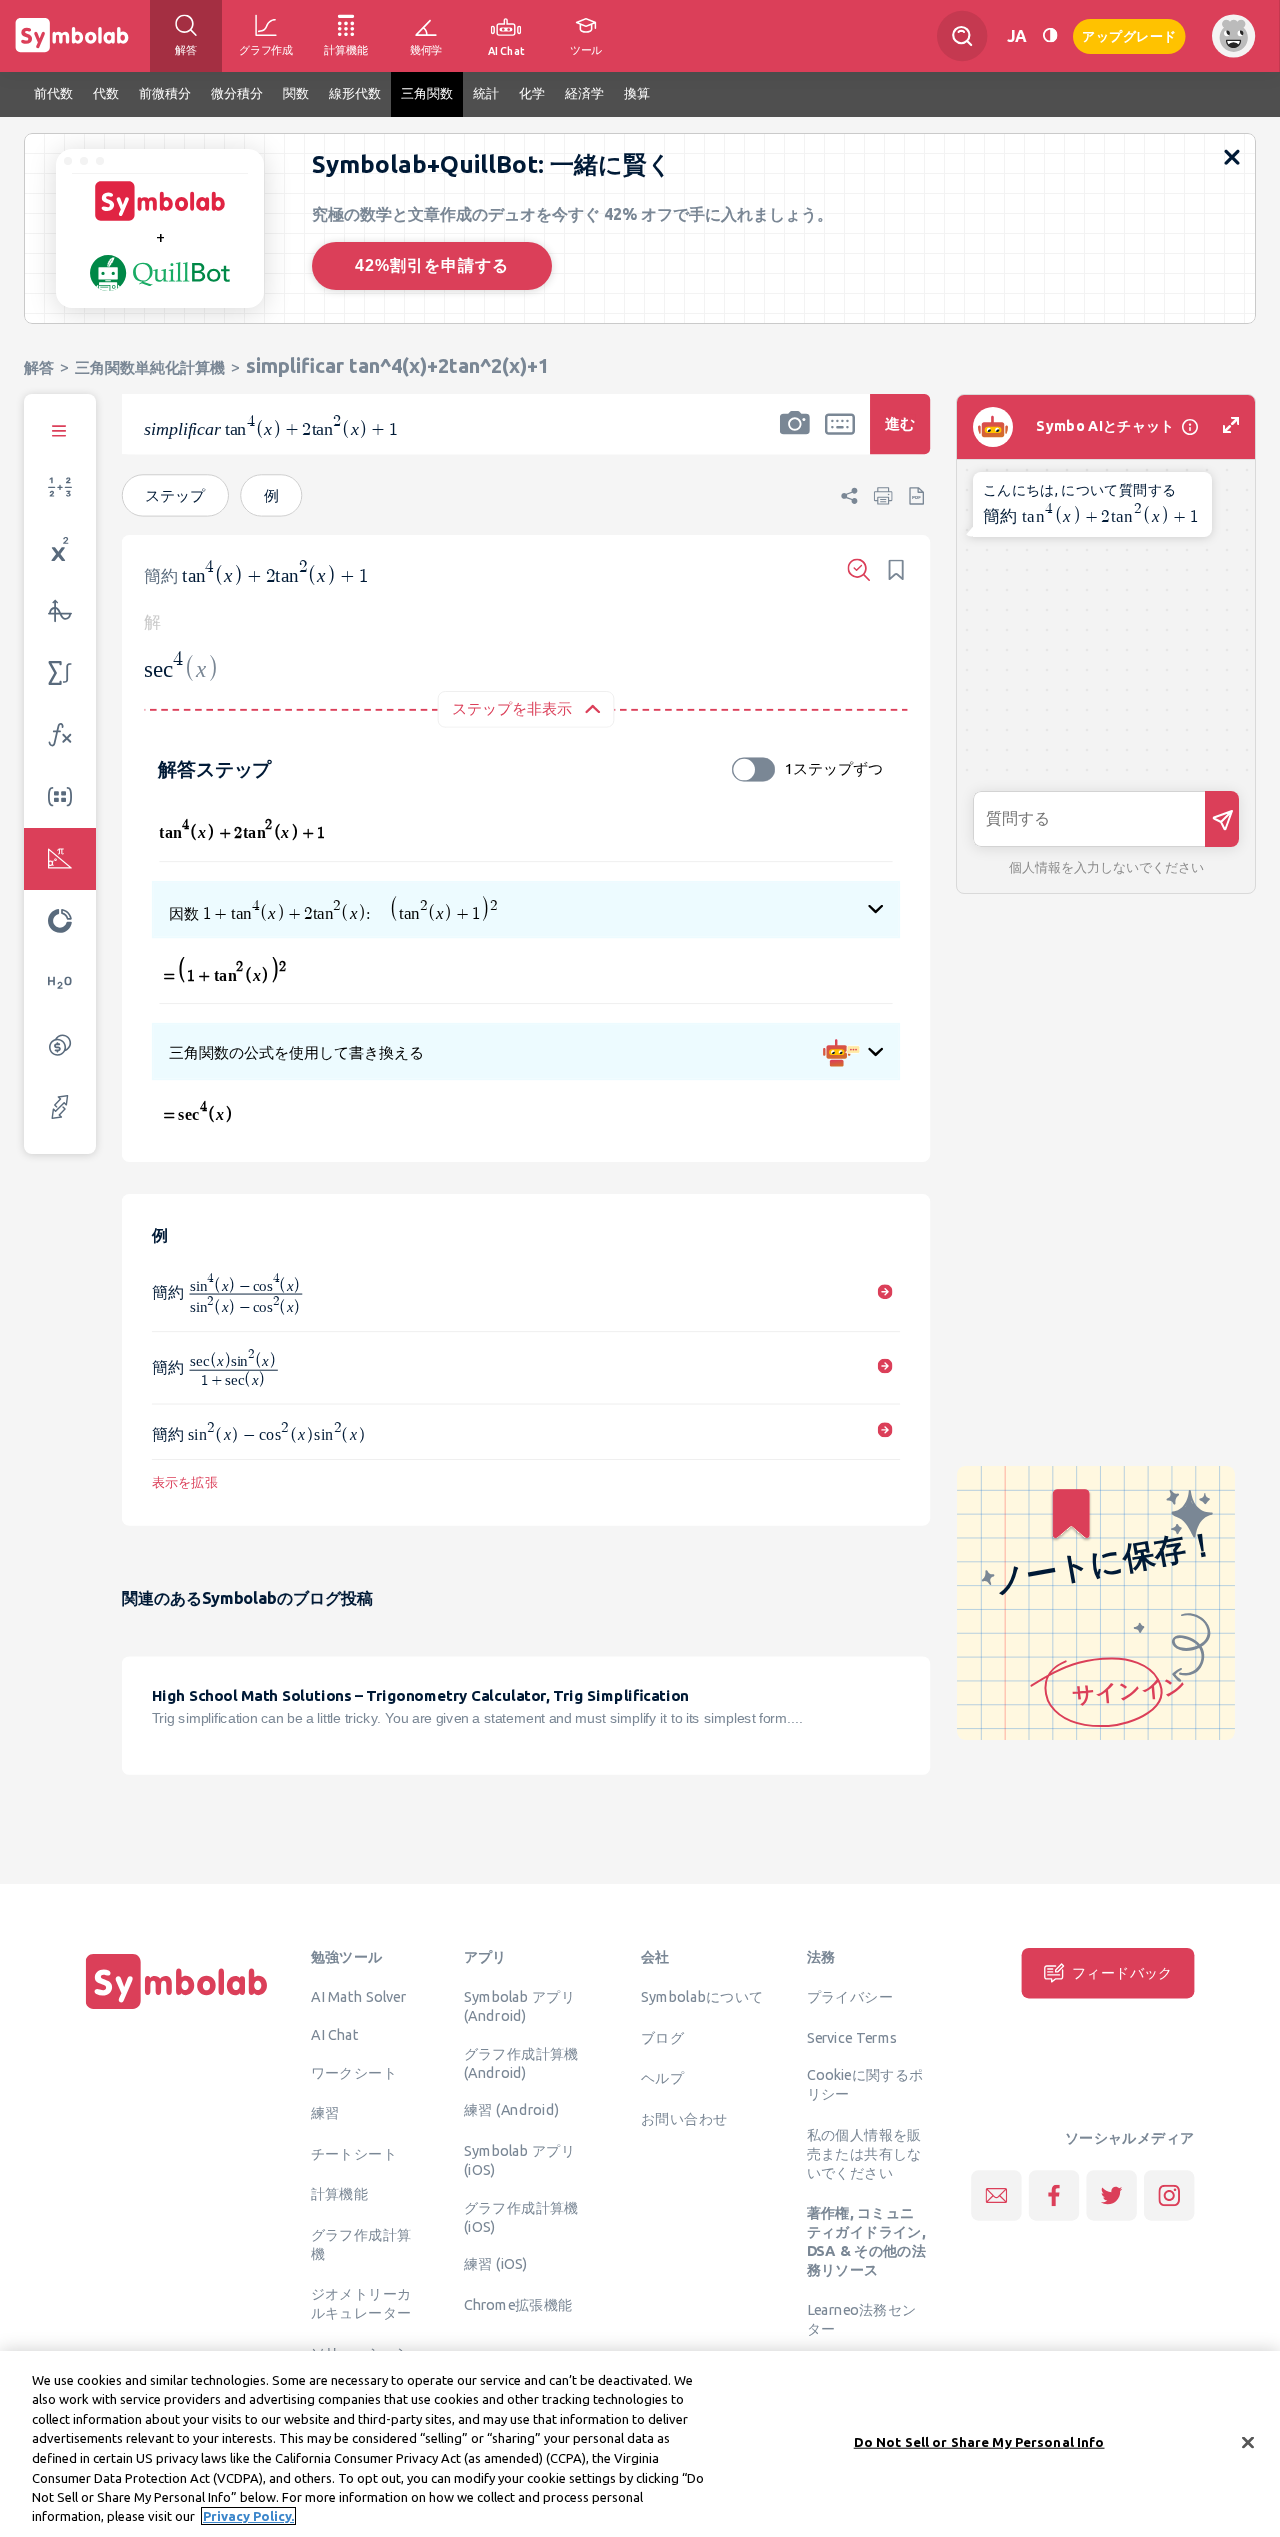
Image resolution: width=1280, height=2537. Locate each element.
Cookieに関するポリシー (865, 2084)
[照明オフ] (1050, 35)
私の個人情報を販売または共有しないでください (864, 2153)
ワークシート (354, 2072)
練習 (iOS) (496, 2264)
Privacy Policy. (248, 2516)
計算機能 (340, 2194)
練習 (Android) (511, 2110)
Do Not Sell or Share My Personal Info (979, 2442)
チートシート (354, 2153)
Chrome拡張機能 (518, 2304)
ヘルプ (662, 2077)
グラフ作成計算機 (361, 2243)
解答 (39, 367)
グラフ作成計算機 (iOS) (521, 2216)
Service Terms (852, 2037)
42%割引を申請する (432, 265)
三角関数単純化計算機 (150, 367)
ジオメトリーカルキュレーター (361, 2302)
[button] (795, 437)
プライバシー (850, 1996)
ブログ (662, 2037)
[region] (640, 2444)
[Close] (1248, 2442)
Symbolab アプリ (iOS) (520, 2159)
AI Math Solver (358, 1996)
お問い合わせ (684, 2118)
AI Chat (335, 2034)
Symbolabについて (702, 1996)
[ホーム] (177, 2009)
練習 (325, 2113)
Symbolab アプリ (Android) (520, 2005)
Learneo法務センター (862, 2319)
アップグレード (1129, 34)
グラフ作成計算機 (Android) (521, 2062)
